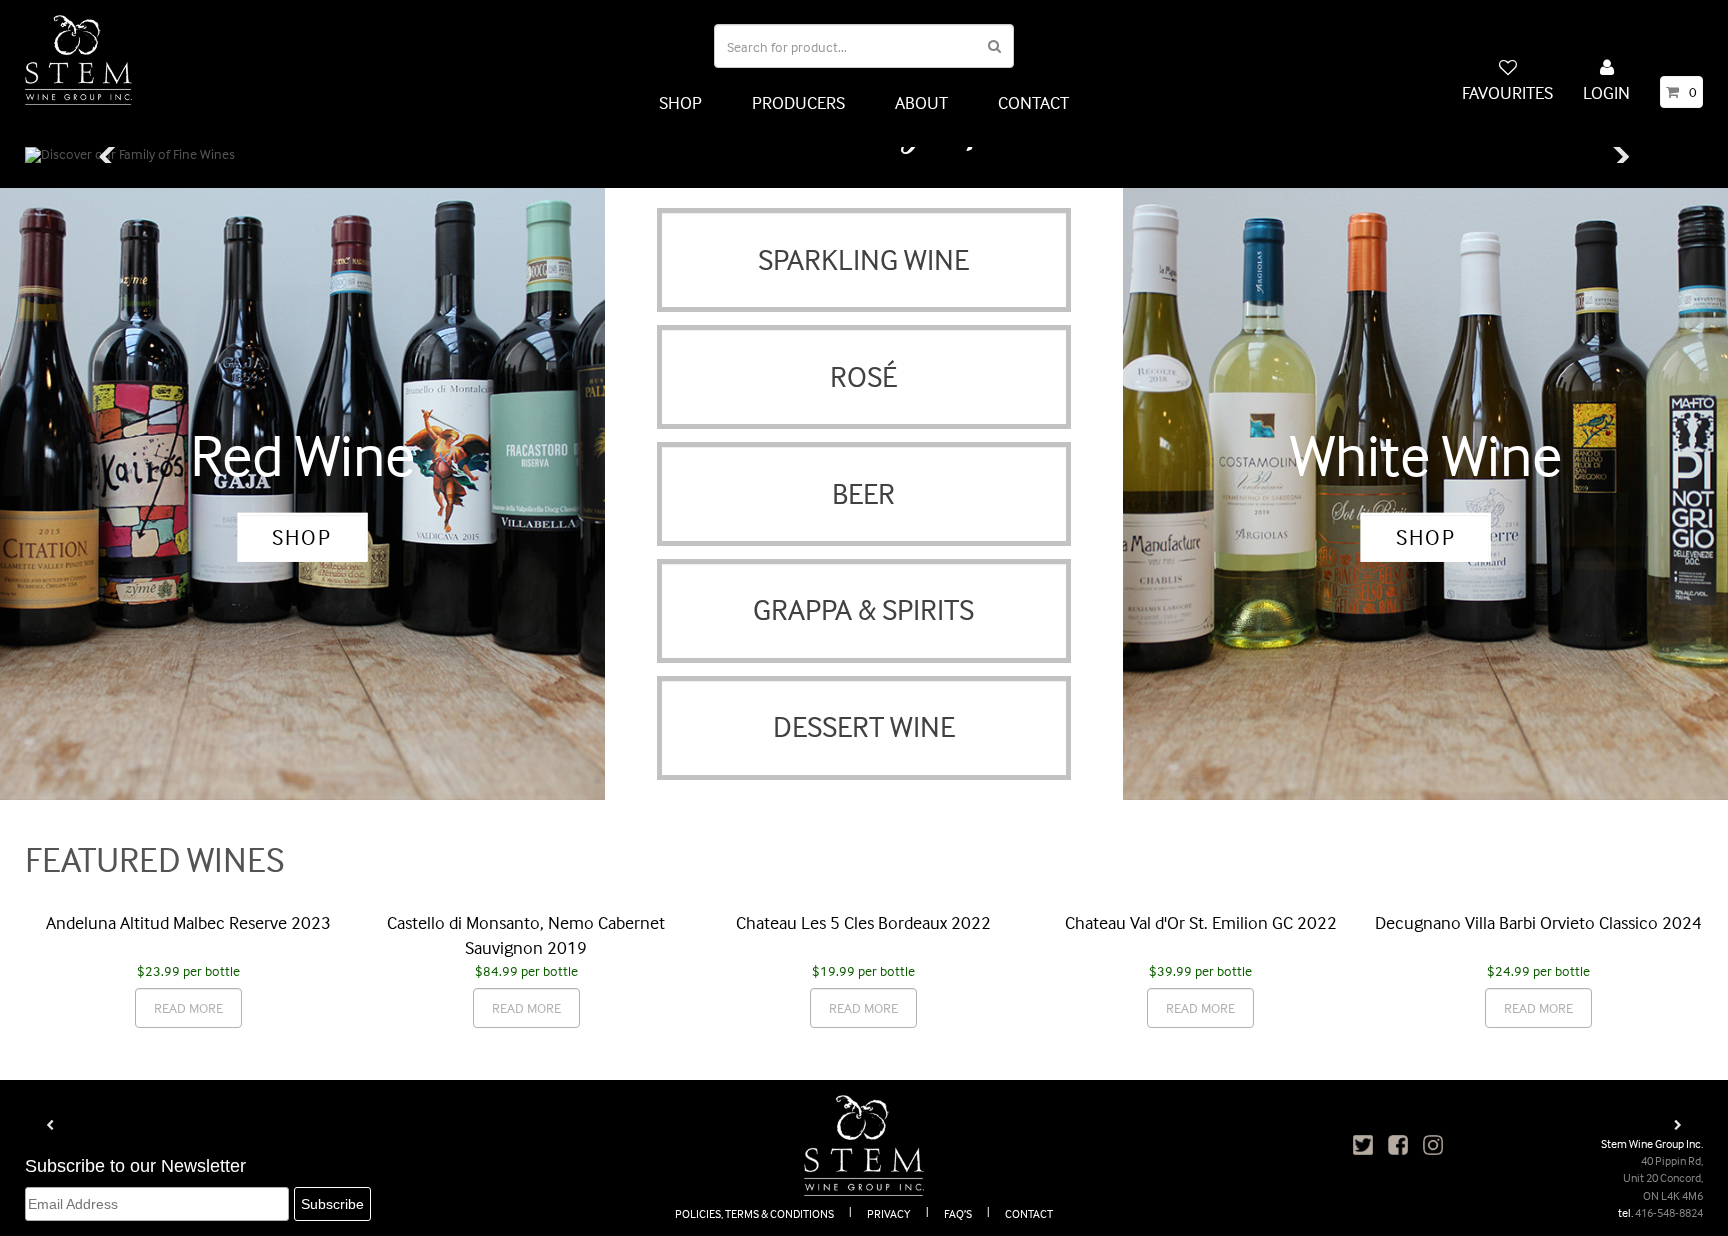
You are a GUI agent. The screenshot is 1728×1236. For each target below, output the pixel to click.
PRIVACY (889, 1213)
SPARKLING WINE (863, 259)
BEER (863, 493)
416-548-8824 (1669, 1212)
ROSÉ (863, 376)
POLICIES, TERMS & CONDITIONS (754, 1213)
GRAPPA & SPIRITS (863, 609)
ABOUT (921, 102)
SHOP (680, 102)
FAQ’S (958, 1213)
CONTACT (1033, 102)
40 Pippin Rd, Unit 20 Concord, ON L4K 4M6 (1663, 1177)
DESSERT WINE (864, 726)
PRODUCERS (798, 102)
